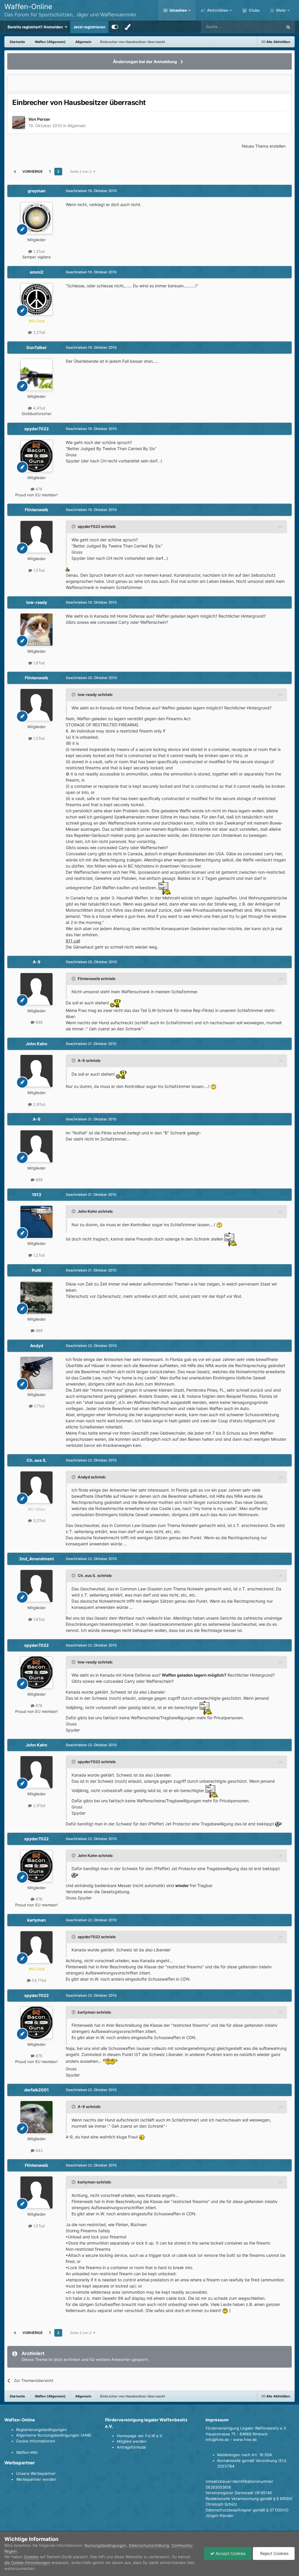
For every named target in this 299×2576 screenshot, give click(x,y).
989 (39, 1331)
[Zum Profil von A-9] (36, 989)
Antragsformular (132, 2447)
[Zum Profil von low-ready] (36, 630)
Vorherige (33, 171)
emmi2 (37, 272)
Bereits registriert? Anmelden (36, 27)
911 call (73, 941)
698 (39, 1022)
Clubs (254, 10)
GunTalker (36, 347)
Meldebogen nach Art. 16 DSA (245, 2455)
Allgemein (77, 126)
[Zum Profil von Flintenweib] (36, 537)
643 (39, 2150)
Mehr (281, 10)
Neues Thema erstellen (264, 146)
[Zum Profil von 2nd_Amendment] (36, 1586)
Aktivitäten (217, 10)
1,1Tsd (39, 1406)
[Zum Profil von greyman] (36, 218)
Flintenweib (36, 510)
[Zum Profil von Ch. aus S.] (36, 1487)
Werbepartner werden (36, 2479)
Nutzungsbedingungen (105, 2545)
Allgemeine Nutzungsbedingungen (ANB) (54, 2435)
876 (38, 489)
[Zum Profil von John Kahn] (36, 1071)
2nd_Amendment (36, 1559)
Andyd (37, 1346)
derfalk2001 (36, 2090)
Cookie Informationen (36, 2441)
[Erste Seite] (15, 172)
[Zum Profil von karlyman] (36, 1947)
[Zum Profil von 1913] (36, 1222)
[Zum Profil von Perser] (19, 122)
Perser (44, 119)
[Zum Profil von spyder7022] (36, 456)
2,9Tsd (39, 1104)
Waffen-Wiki (27, 2452)
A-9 (36, 962)
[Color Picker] (128, 27)
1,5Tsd (38, 570)
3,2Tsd (39, 332)
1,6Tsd (38, 1619)
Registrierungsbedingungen (41, 2430)
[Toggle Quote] (74, 526)
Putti (36, 1270)
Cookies (31, 2557)
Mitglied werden (132, 2441)
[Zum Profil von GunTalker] (36, 375)
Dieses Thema (263, 27)
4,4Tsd (39, 408)
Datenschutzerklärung (149, 2545)
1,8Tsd (38, 663)
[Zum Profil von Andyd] (36, 1373)
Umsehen (178, 10)
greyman (37, 191)
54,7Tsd (38, 1980)
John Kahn (36, 1044)
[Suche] (288, 27)
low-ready (37, 602)
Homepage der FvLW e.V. (140, 2436)
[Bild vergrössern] (68, 569)
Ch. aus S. (36, 1460)
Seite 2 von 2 (82, 171)
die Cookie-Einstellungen (27, 2563)
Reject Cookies (274, 2553)
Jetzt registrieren (89, 27)
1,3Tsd (38, 251)
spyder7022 (36, 429)
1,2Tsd (38, 1255)
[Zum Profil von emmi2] (36, 299)
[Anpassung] (115, 27)
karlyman (36, 1920)
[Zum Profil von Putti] (36, 1297)
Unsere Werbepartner (36, 2473)
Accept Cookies (230, 2553)
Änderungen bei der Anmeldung (145, 62)
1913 (36, 1194)
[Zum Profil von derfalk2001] (36, 2117)
